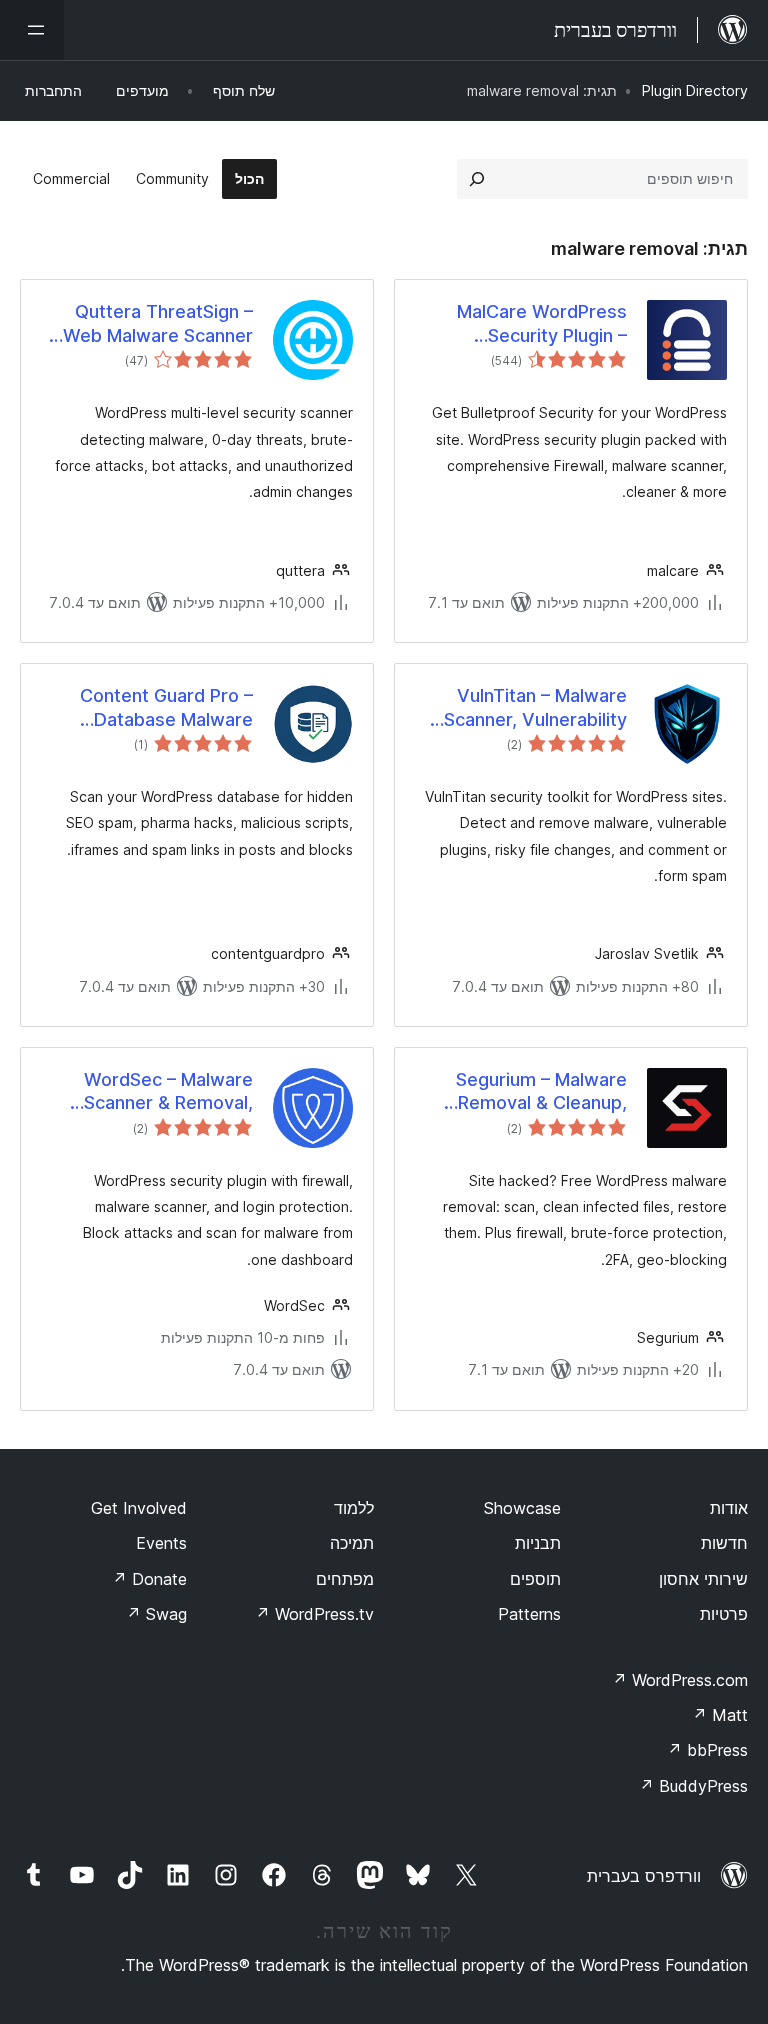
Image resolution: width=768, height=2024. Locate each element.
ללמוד (354, 1508)
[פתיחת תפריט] (32, 30)
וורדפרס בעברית (644, 1876)
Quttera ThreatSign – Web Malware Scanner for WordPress (158, 324)
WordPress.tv (314, 1614)
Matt (720, 1715)
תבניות (538, 1543)
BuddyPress (693, 1786)
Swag (156, 1614)
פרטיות (724, 1614)
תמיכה (352, 1543)
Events (161, 1543)
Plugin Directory (695, 90)
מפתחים (345, 1579)
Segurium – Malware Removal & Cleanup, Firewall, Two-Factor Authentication (539, 1092)
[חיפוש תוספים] (477, 179)
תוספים (535, 1579)
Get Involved (139, 1508)
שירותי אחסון (703, 1579)
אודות (729, 1508)
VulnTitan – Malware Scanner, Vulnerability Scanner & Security (535, 708)
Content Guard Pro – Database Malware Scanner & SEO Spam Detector (163, 708)
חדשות (724, 1543)
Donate (149, 1579)
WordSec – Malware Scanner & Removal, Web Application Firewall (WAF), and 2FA (148, 1092)
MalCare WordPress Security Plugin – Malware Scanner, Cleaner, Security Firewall (542, 324)
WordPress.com (680, 1680)
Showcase (522, 1508)
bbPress (707, 1750)
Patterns (529, 1614)
